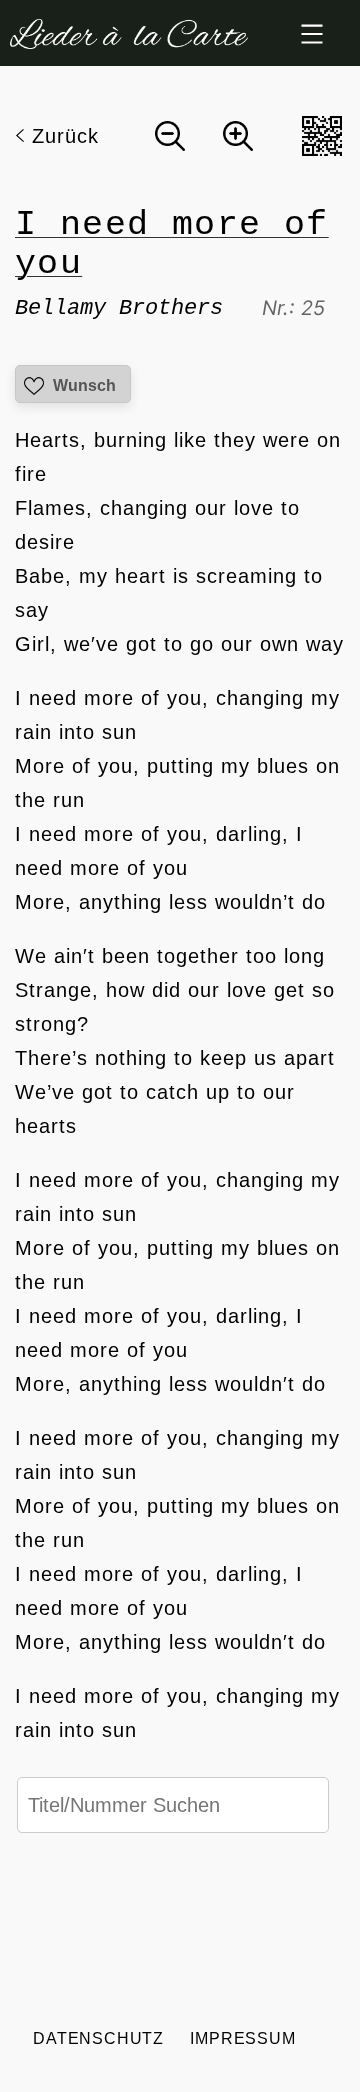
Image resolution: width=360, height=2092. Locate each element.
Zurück (65, 136)
